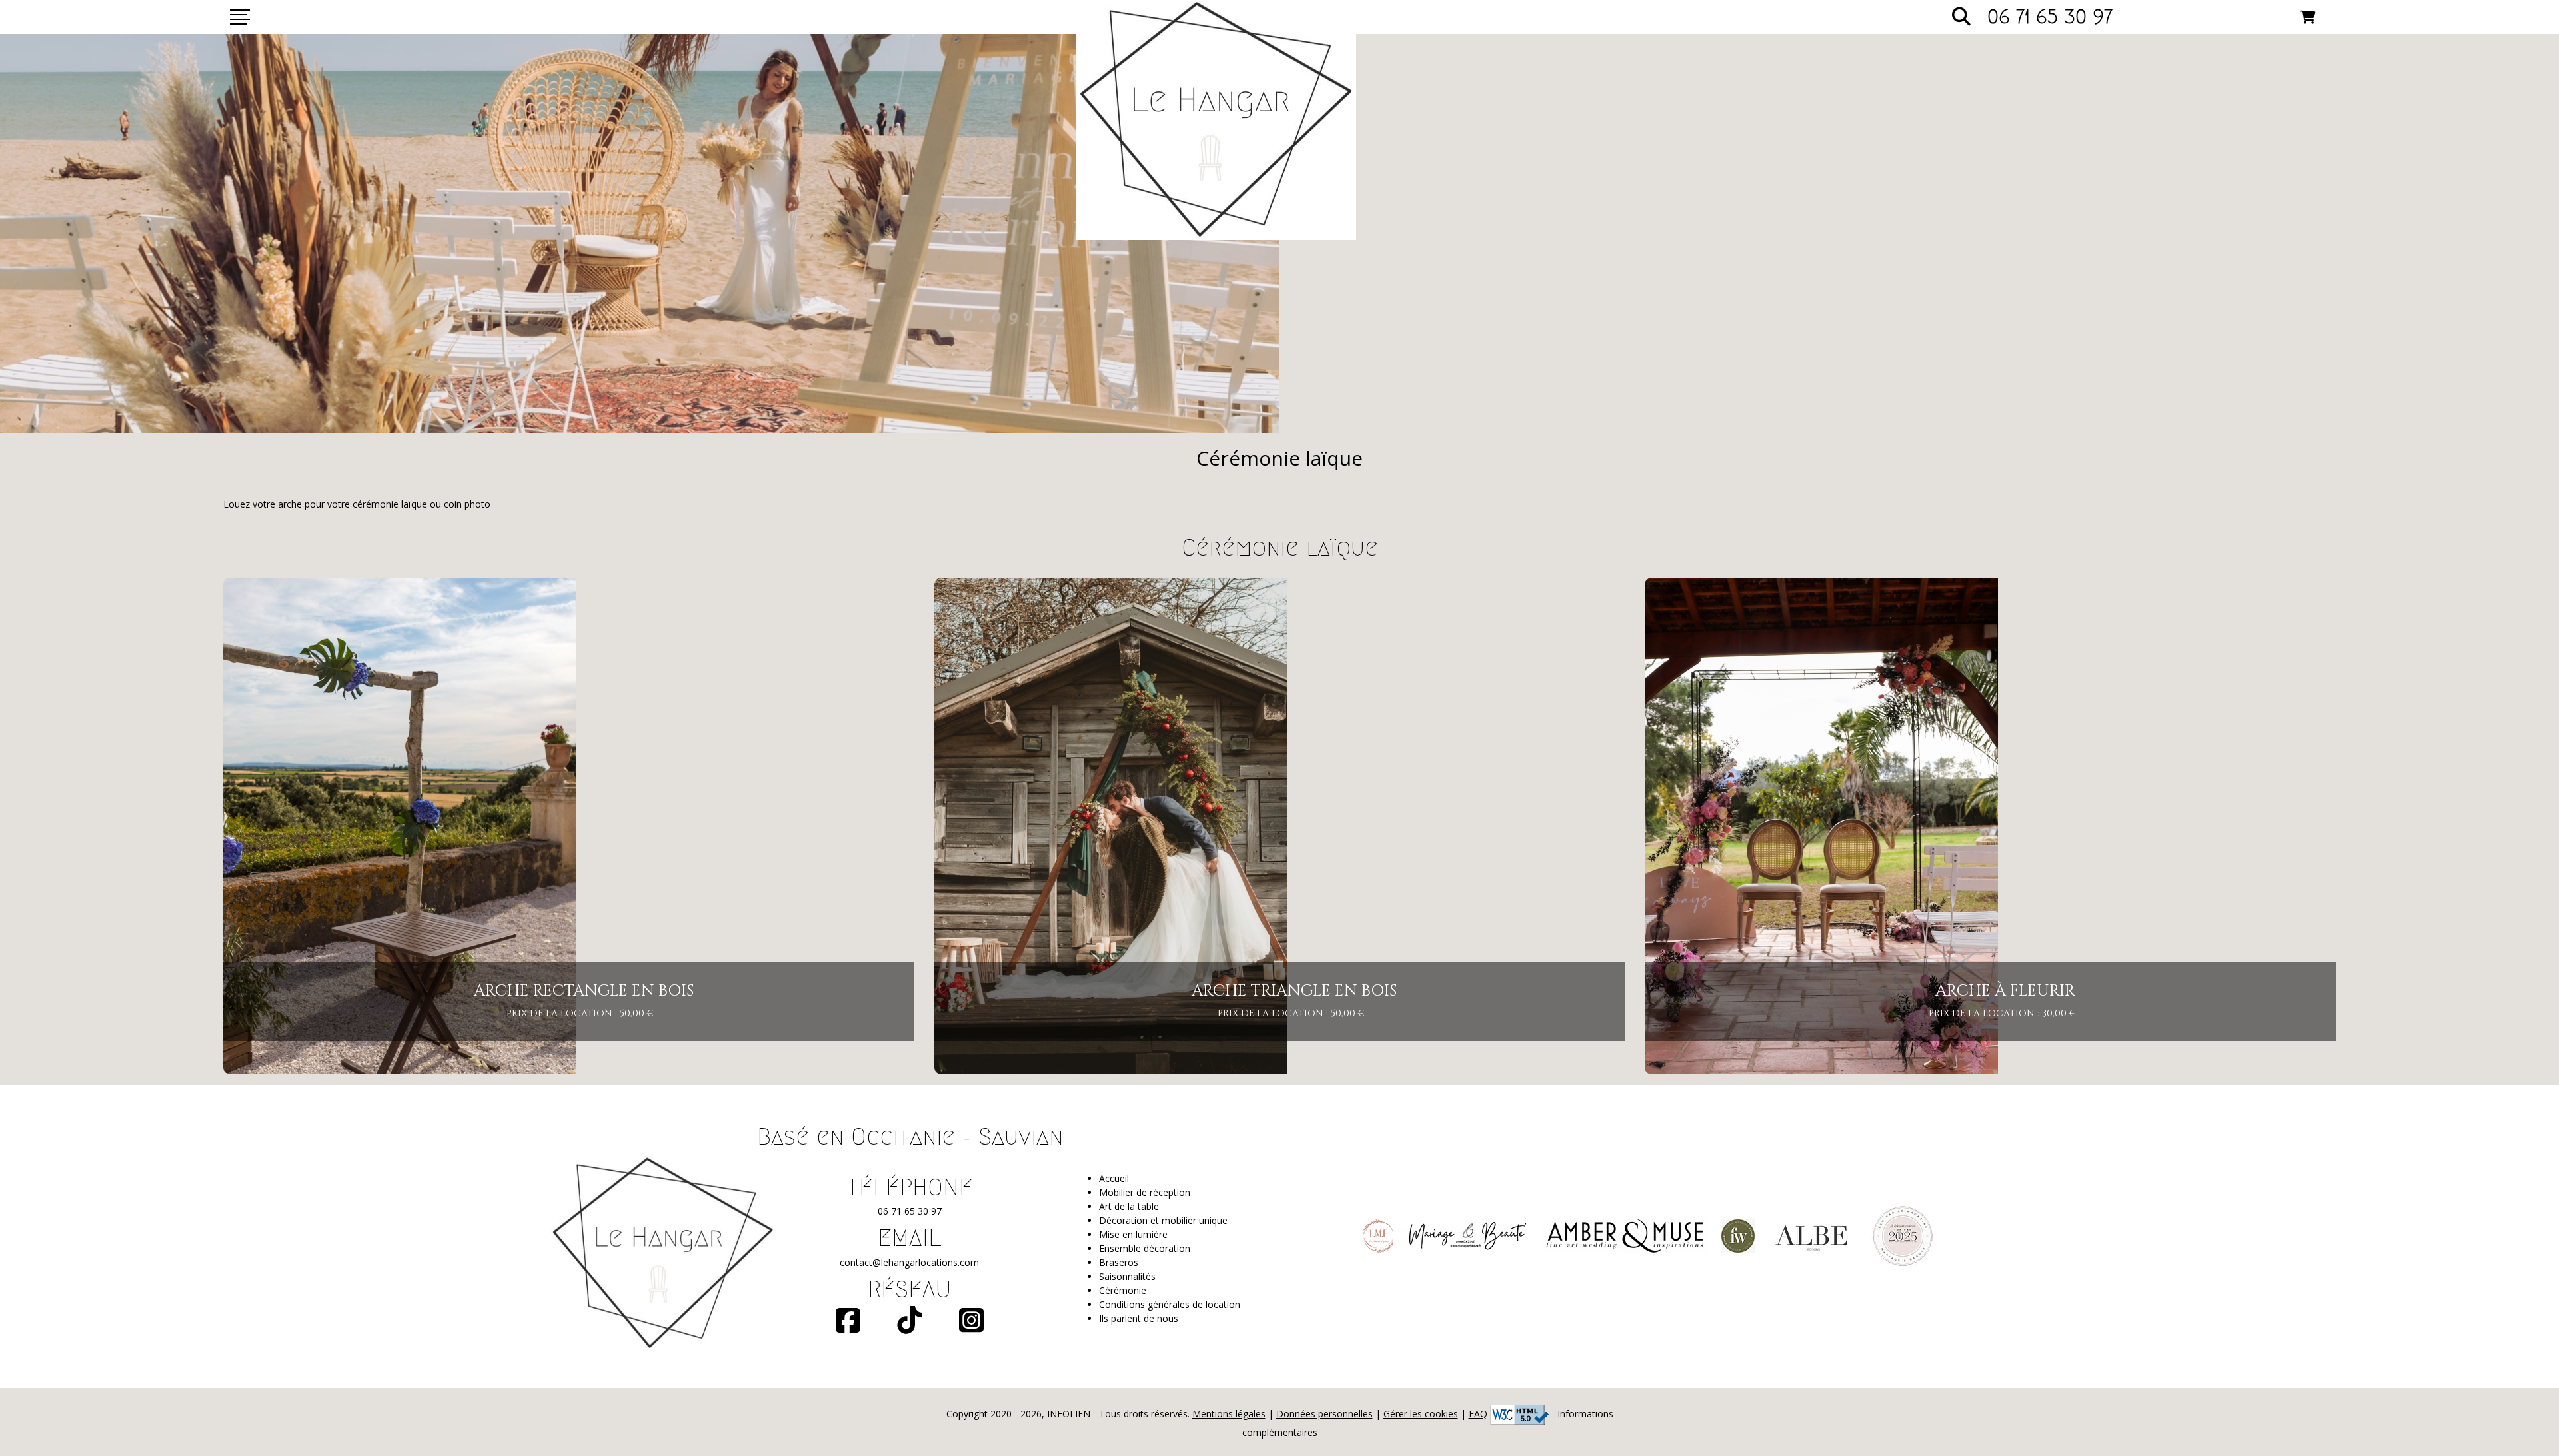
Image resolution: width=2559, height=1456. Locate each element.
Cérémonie (1123, 1290)
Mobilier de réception (1145, 1192)
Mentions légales (1229, 1414)
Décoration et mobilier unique (1163, 1220)
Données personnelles (1324, 1414)
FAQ (1478, 1414)
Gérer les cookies (1421, 1414)
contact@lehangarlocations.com (909, 1262)
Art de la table (1129, 1206)
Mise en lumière (1133, 1234)
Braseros (1119, 1262)
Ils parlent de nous (1139, 1318)
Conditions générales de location (1170, 1304)
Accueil (1114, 1178)
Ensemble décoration (1145, 1248)
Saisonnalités (1127, 1276)
